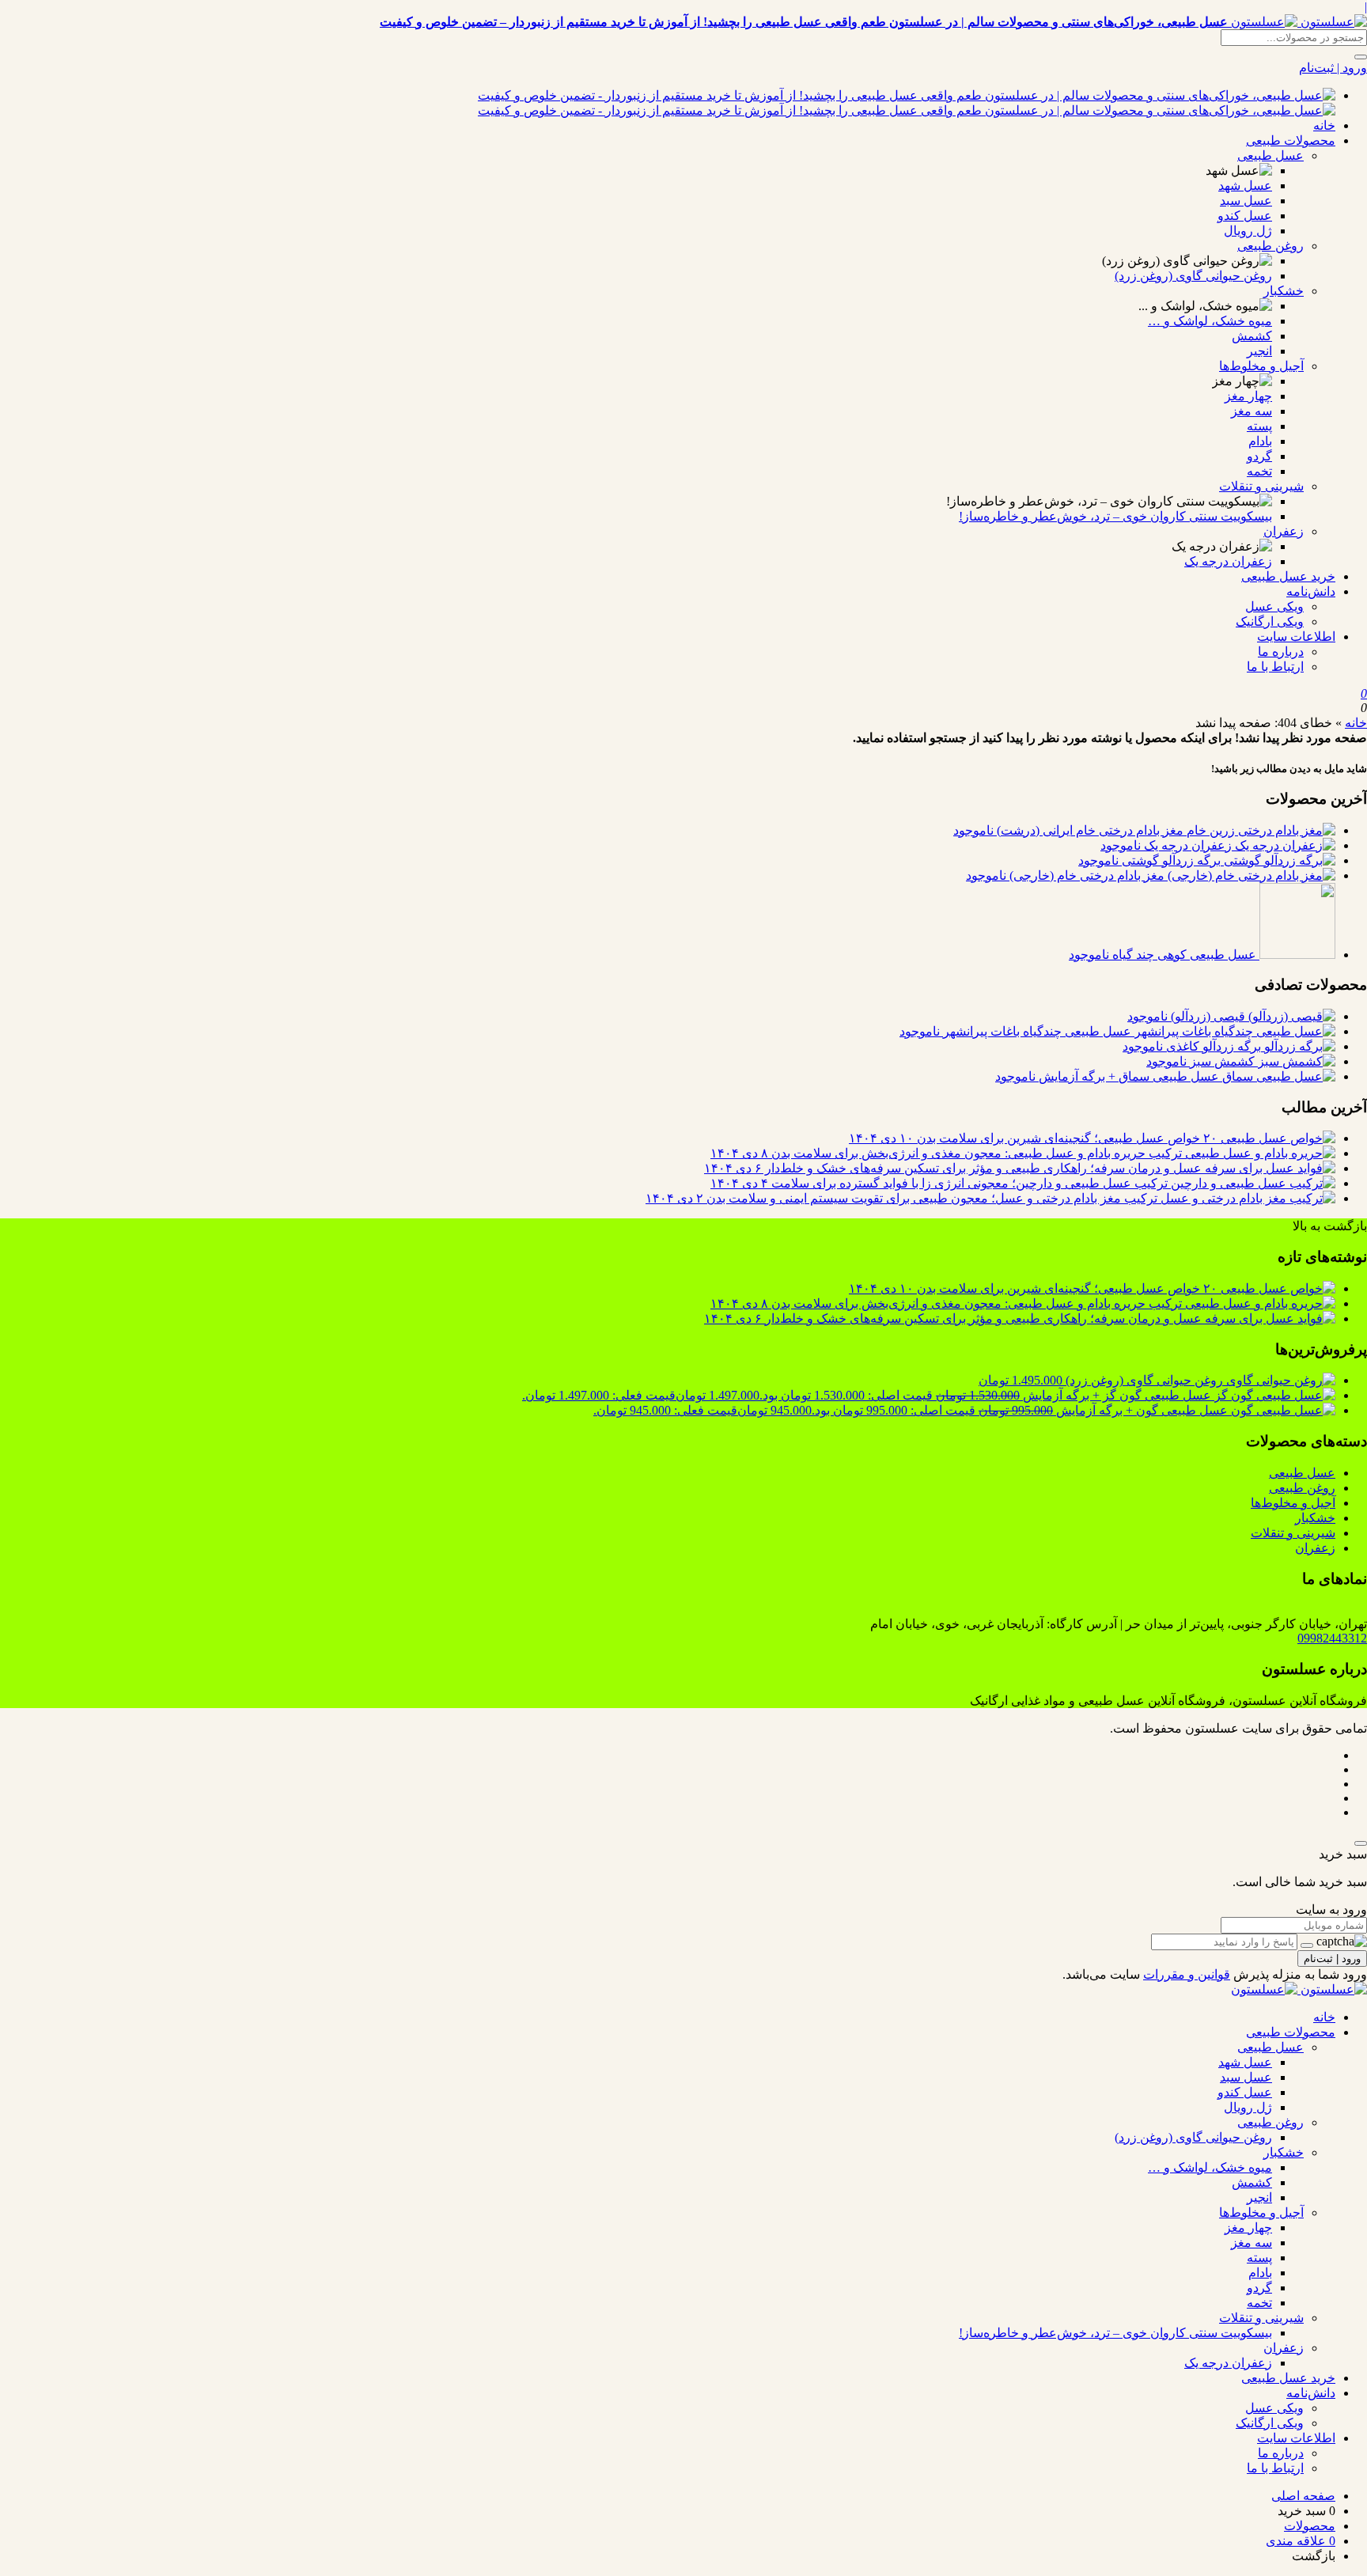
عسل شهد (1245, 186)
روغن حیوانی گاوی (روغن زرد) (1193, 276)
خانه (1324, 125)
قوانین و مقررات (1187, 1974)
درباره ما (1281, 652)
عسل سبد (1246, 201)
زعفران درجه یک (1228, 561)
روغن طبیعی (1270, 246)
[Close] (1361, 1843)
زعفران (1284, 531)
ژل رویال (1248, 231)
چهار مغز (1248, 396)
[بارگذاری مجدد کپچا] (1307, 1945)
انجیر (1259, 351)
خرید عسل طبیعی (1288, 576)
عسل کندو (1245, 216)
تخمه (1259, 471)
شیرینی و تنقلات (1261, 486)
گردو (1259, 456)
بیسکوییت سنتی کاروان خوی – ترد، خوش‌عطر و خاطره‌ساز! (1115, 516)
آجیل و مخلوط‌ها (1261, 366)
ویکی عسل (1274, 606)
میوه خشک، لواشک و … (1210, 321)
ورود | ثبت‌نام (1333, 68)
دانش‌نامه (1311, 591)
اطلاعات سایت (1296, 636)
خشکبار (1284, 291)
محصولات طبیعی (1291, 140)
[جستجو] (1361, 57)
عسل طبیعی (1270, 155)
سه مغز (1252, 411)
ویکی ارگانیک (1270, 621)
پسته (1259, 426)
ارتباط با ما (1275, 667)
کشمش (1252, 336)
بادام (1260, 441)
